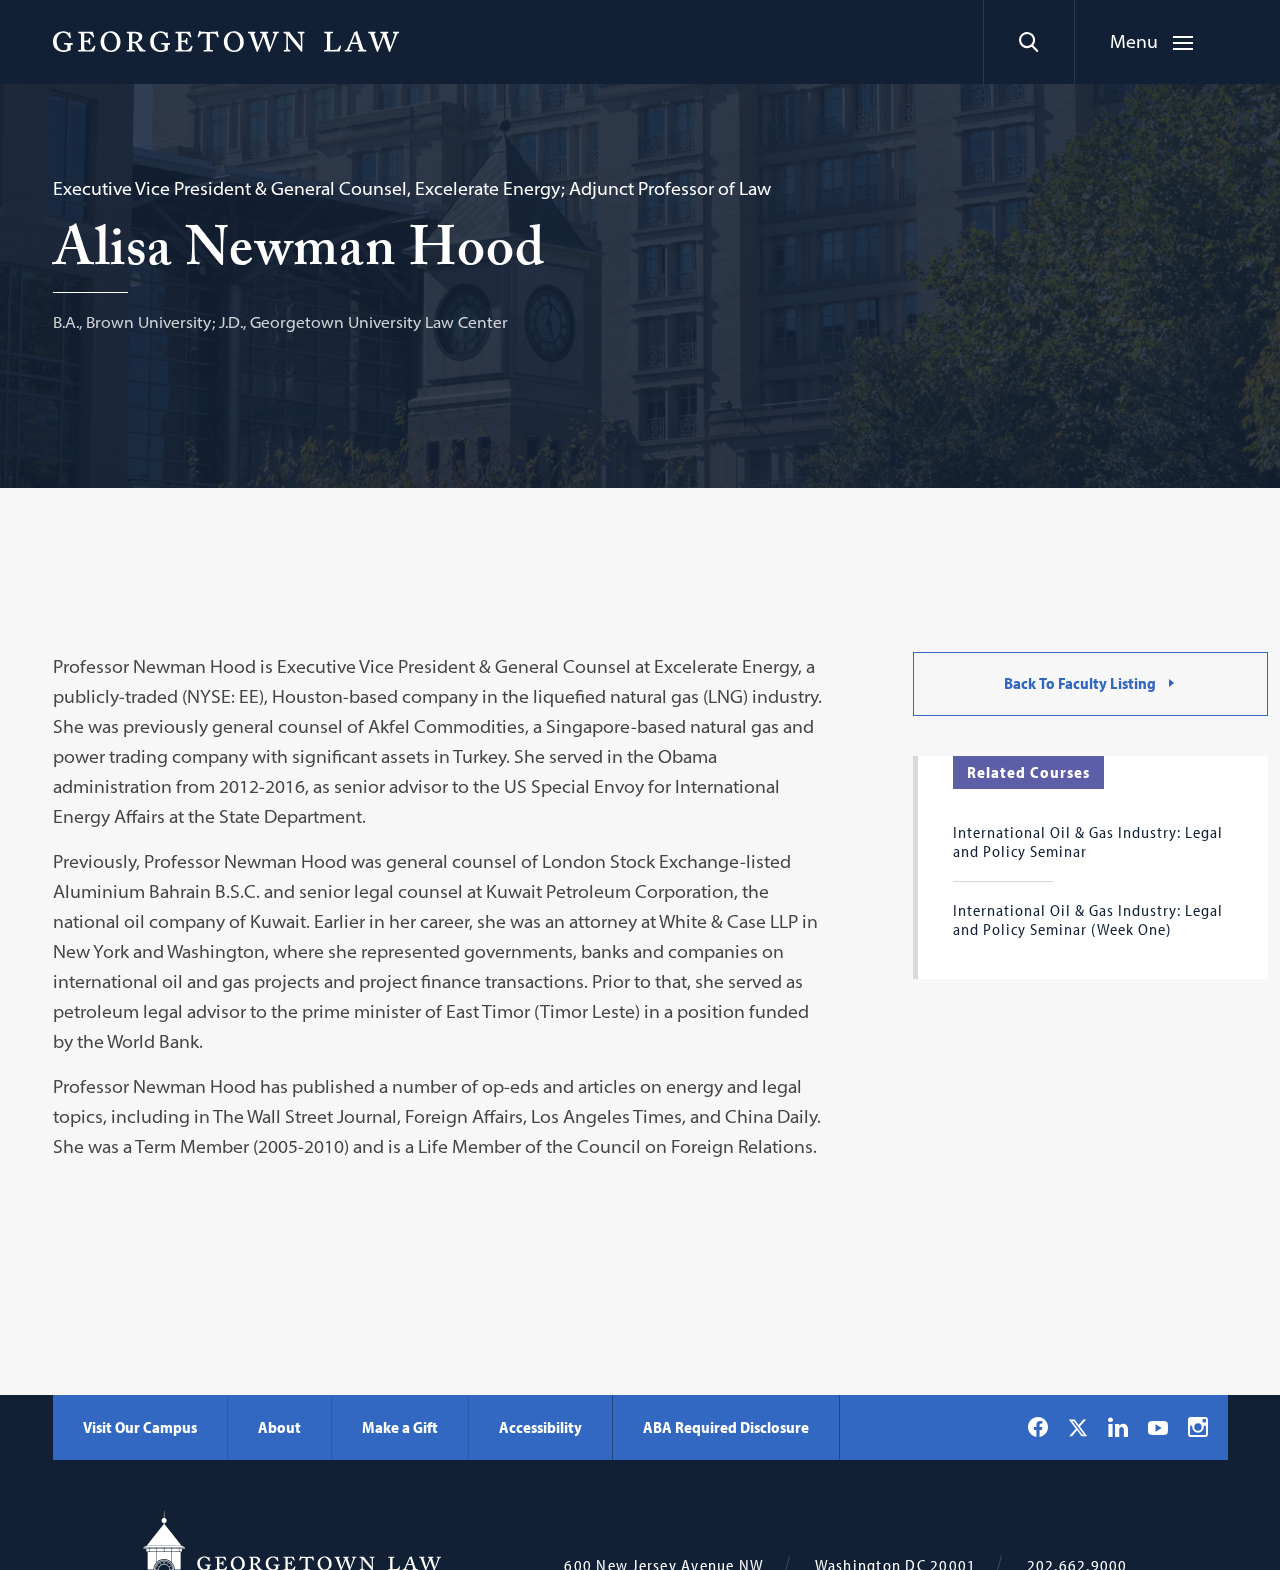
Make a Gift (400, 1427)
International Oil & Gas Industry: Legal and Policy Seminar (1088, 841)
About (279, 1427)
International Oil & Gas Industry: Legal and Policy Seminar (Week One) (1088, 919)
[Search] (1028, 42)
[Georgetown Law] (226, 41)
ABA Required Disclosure (726, 1427)
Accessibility (540, 1427)
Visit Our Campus (140, 1427)
